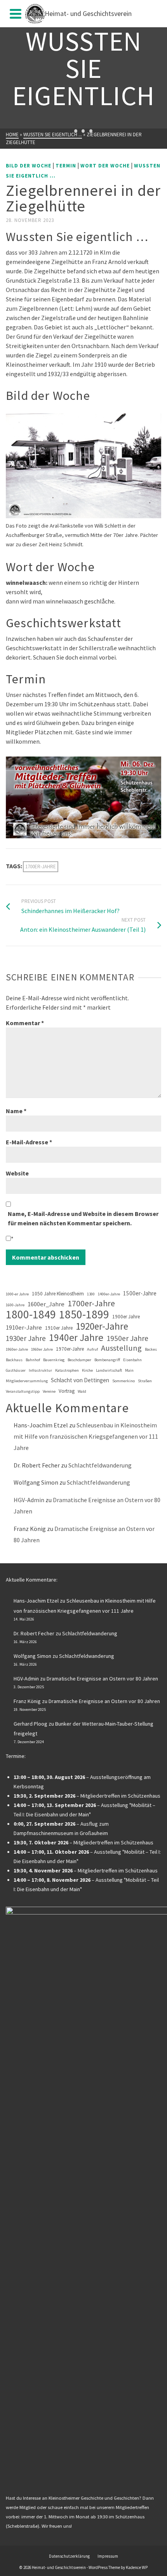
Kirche (87, 1370)
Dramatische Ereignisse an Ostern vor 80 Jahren (102, 1679)
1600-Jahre (15, 1305)
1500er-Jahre (140, 1293)
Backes (151, 1349)
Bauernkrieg (54, 1360)
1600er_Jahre (46, 1304)
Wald (82, 1391)
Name (16, 1111)
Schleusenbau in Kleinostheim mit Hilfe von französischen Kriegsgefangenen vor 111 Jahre (86, 1436)
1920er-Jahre (102, 1326)
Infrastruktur (40, 1370)
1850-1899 (84, 1314)
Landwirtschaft (109, 1370)
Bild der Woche (29, 166)
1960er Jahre (42, 1349)
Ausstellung (121, 1348)
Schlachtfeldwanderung (100, 1465)
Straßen (145, 1381)
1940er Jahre (76, 1337)
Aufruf (92, 1349)
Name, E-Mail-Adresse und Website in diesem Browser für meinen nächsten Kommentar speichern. (83, 1218)
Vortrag (67, 1391)
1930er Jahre (26, 1338)
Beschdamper (79, 1360)
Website (17, 1173)
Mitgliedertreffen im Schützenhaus (120, 1796)
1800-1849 (31, 1314)
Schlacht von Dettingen (80, 1380)
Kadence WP (137, 2567)
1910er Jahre (59, 1328)
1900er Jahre (126, 1317)
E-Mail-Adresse (29, 1142)
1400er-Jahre (109, 1294)
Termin (66, 166)
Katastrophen (67, 1370)
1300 (91, 1294)
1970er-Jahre (70, 1349)
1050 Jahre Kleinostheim (58, 1294)
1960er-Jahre (17, 1349)
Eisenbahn (132, 1360)
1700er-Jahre (41, 867)
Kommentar (25, 1023)
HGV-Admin (29, 1500)
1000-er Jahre (17, 1294)
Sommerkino (124, 1381)
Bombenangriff (107, 1360)
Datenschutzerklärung (69, 2556)
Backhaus (14, 1360)
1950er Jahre (127, 1338)
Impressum (108, 2556)
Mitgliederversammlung (27, 1381)
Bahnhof (33, 1360)
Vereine (49, 1391)
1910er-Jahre (24, 1328)
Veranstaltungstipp (23, 1391)
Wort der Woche (105, 166)
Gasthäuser (16, 1370)
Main (129, 1370)
